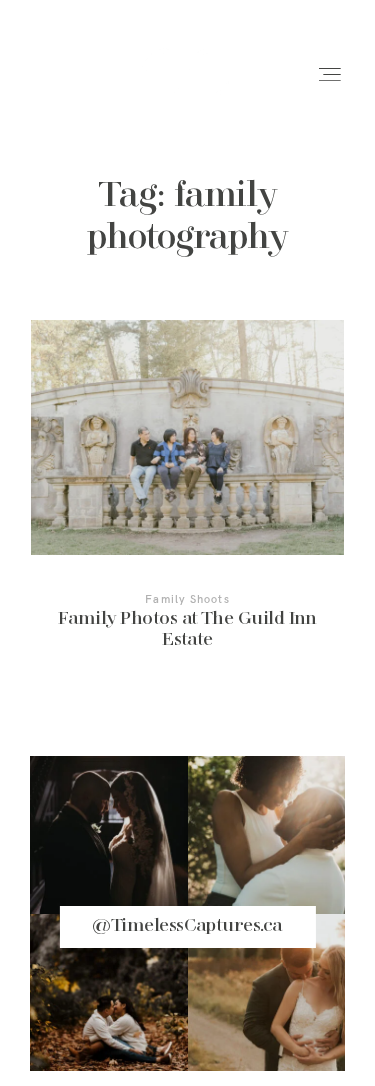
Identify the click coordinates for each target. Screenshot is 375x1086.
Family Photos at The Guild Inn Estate (187, 498)
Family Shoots (187, 599)
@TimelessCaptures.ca (187, 926)
